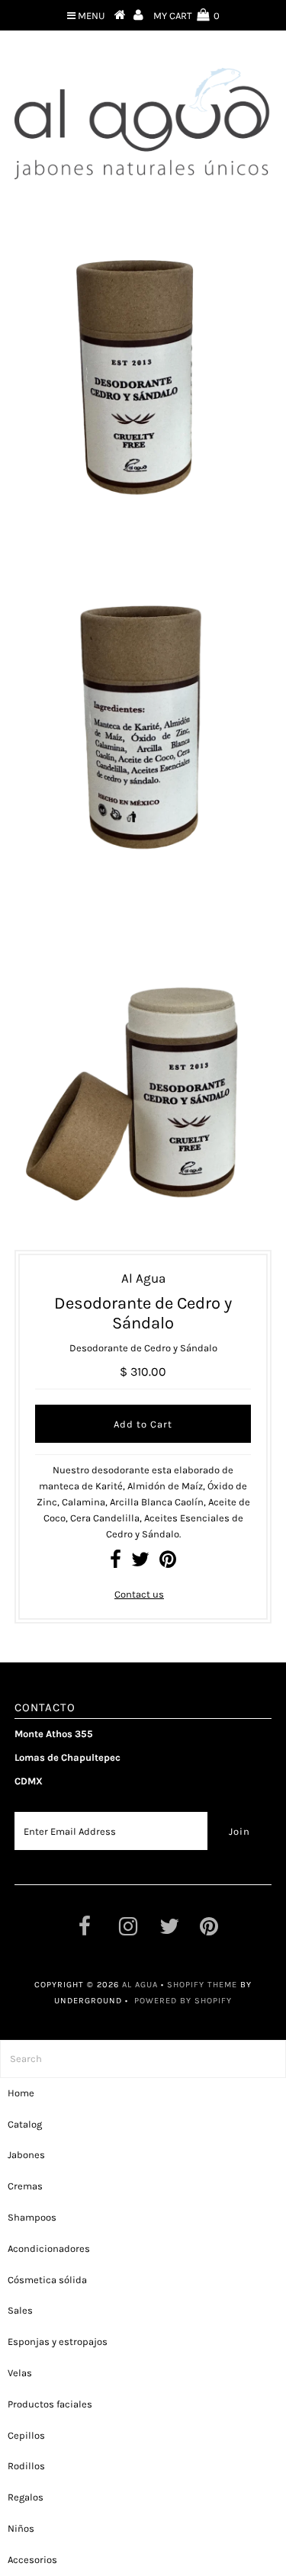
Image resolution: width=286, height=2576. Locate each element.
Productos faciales (50, 2404)
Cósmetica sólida (47, 2280)
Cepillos (26, 2435)
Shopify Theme (202, 1985)
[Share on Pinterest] (168, 1563)
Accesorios (32, 2560)
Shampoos (32, 2217)
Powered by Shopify (183, 2001)
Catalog (25, 2124)
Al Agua (140, 1985)
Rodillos (26, 2466)
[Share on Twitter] (140, 1563)
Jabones (26, 2155)
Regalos (26, 2497)
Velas (20, 2373)
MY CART (186, 16)
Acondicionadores (49, 2248)
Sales (20, 2310)
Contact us (139, 1594)
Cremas (25, 2186)
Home (21, 2093)
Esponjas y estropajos (58, 2342)
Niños (21, 2528)
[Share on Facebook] (116, 1563)
